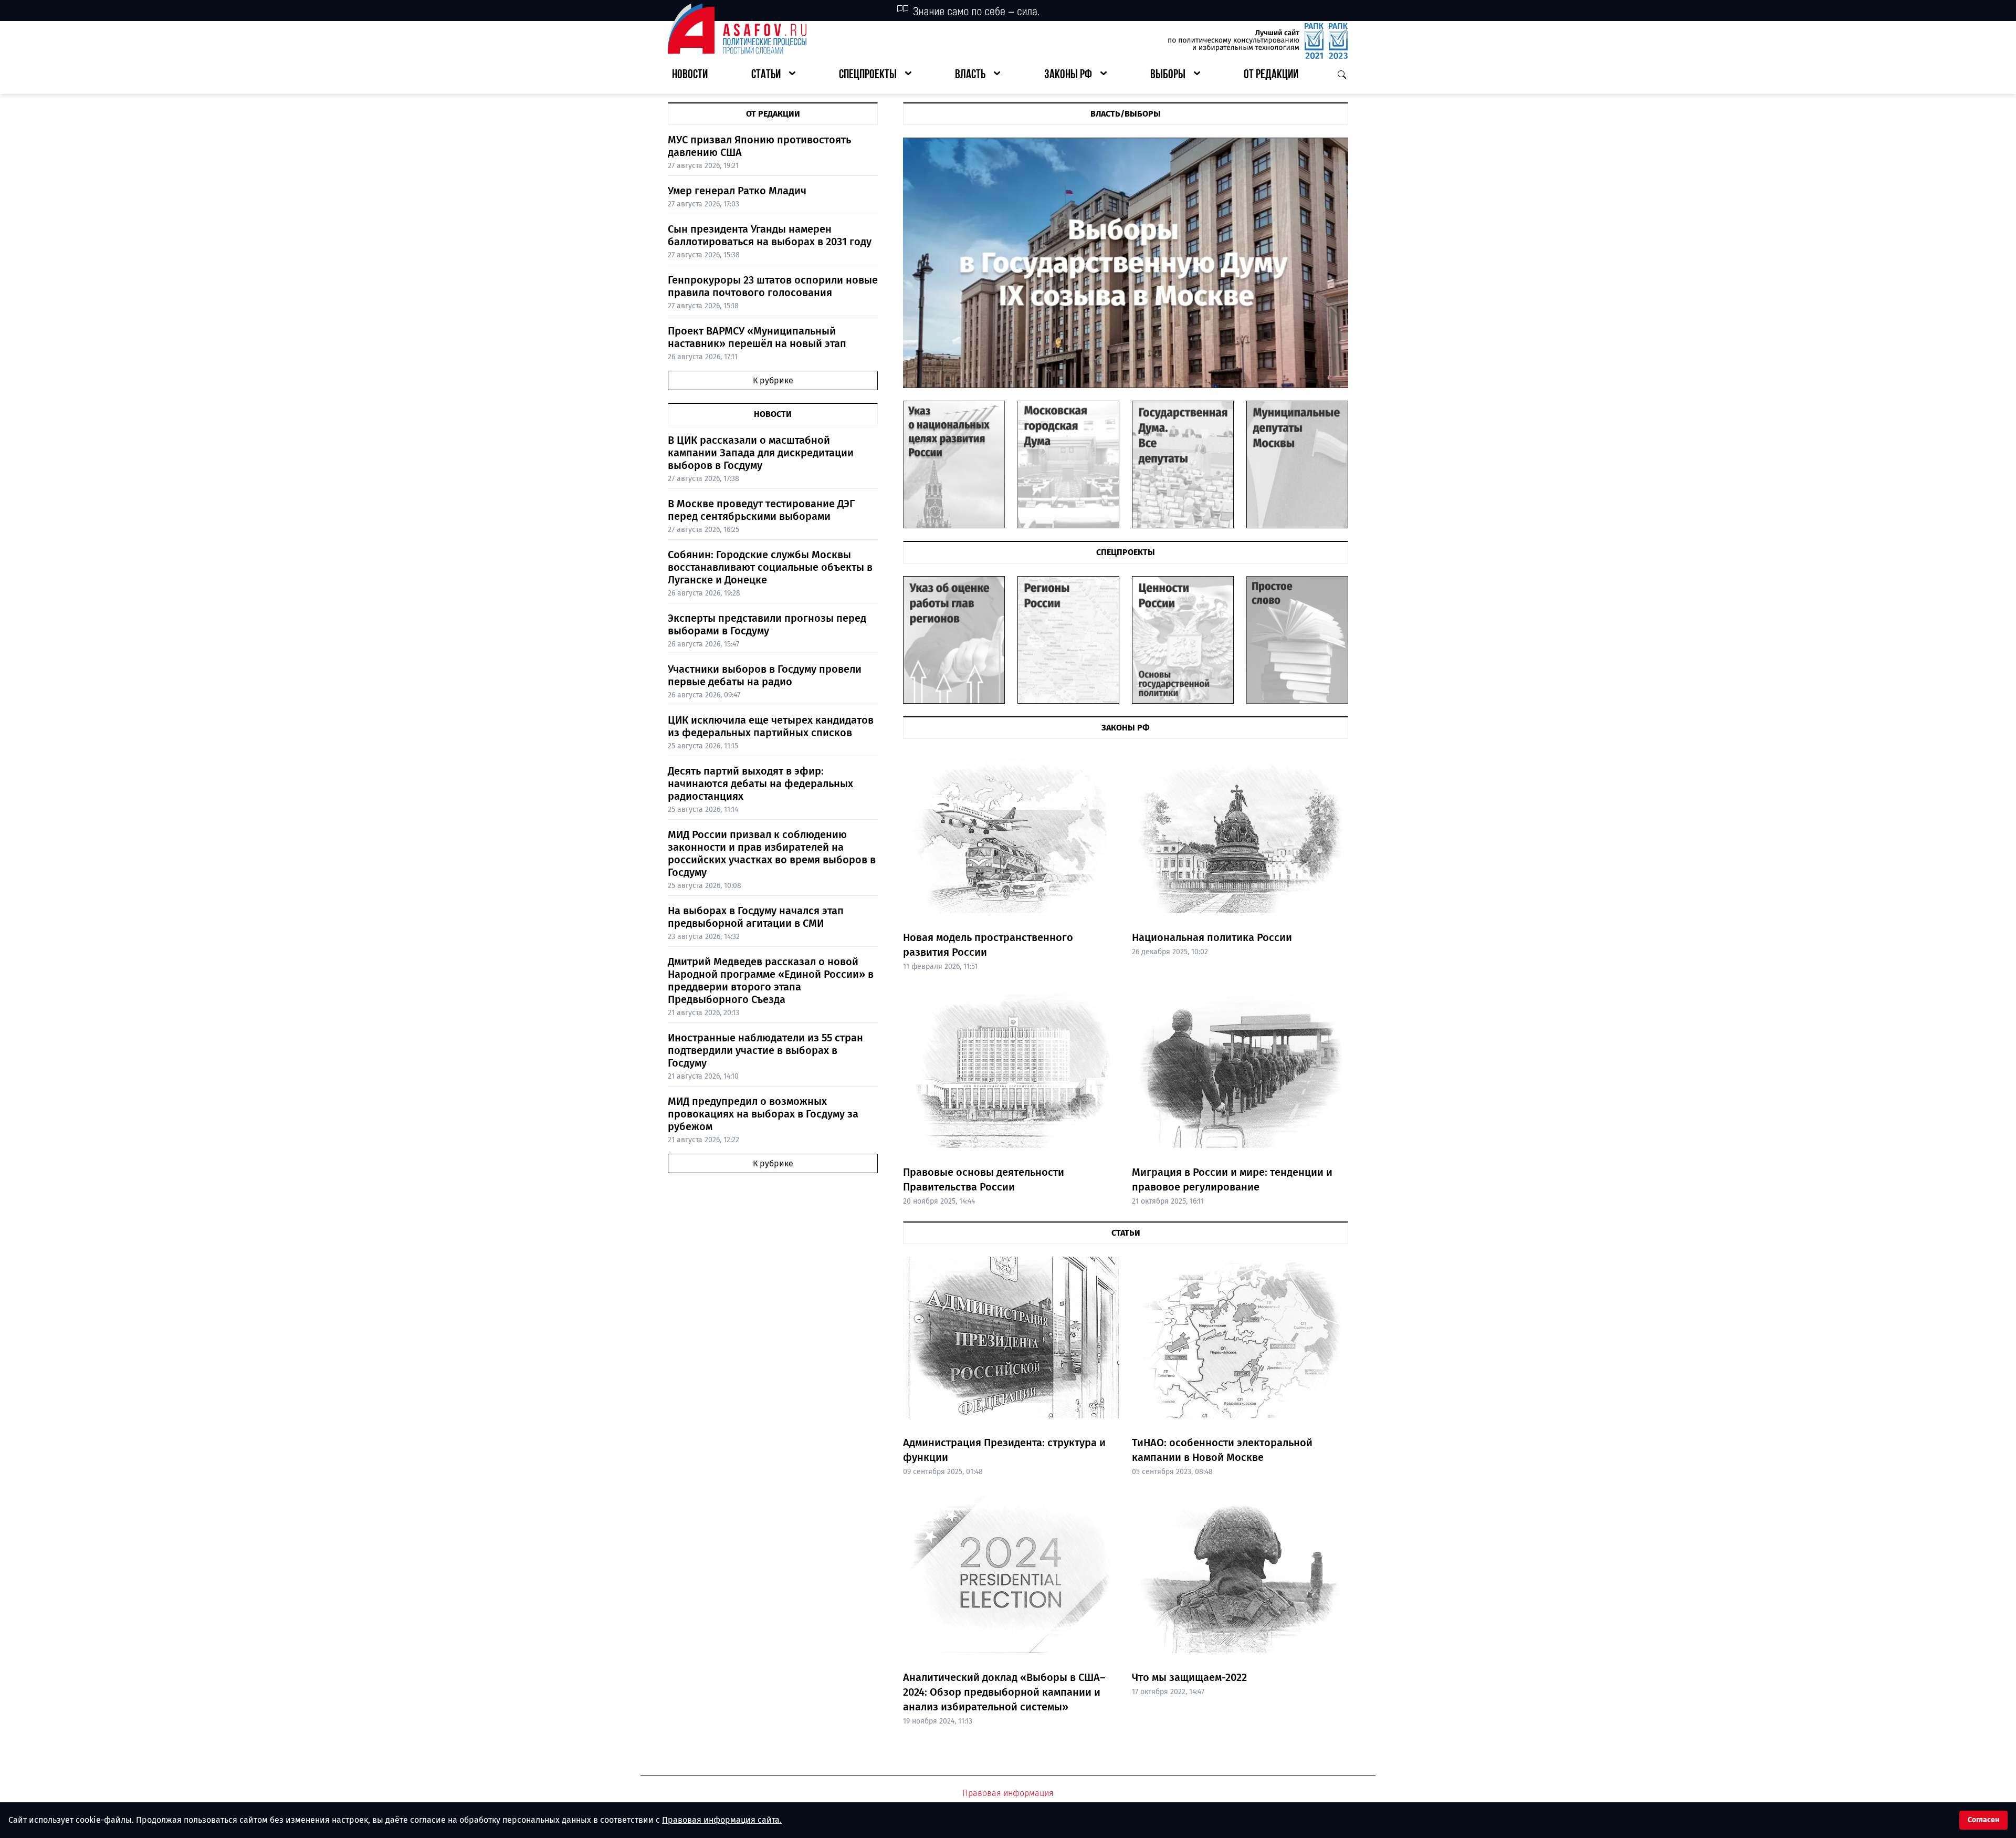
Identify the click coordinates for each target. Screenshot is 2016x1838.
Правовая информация (1008, 1793)
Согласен (1983, 1820)
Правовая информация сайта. (722, 1820)
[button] (773, 75)
